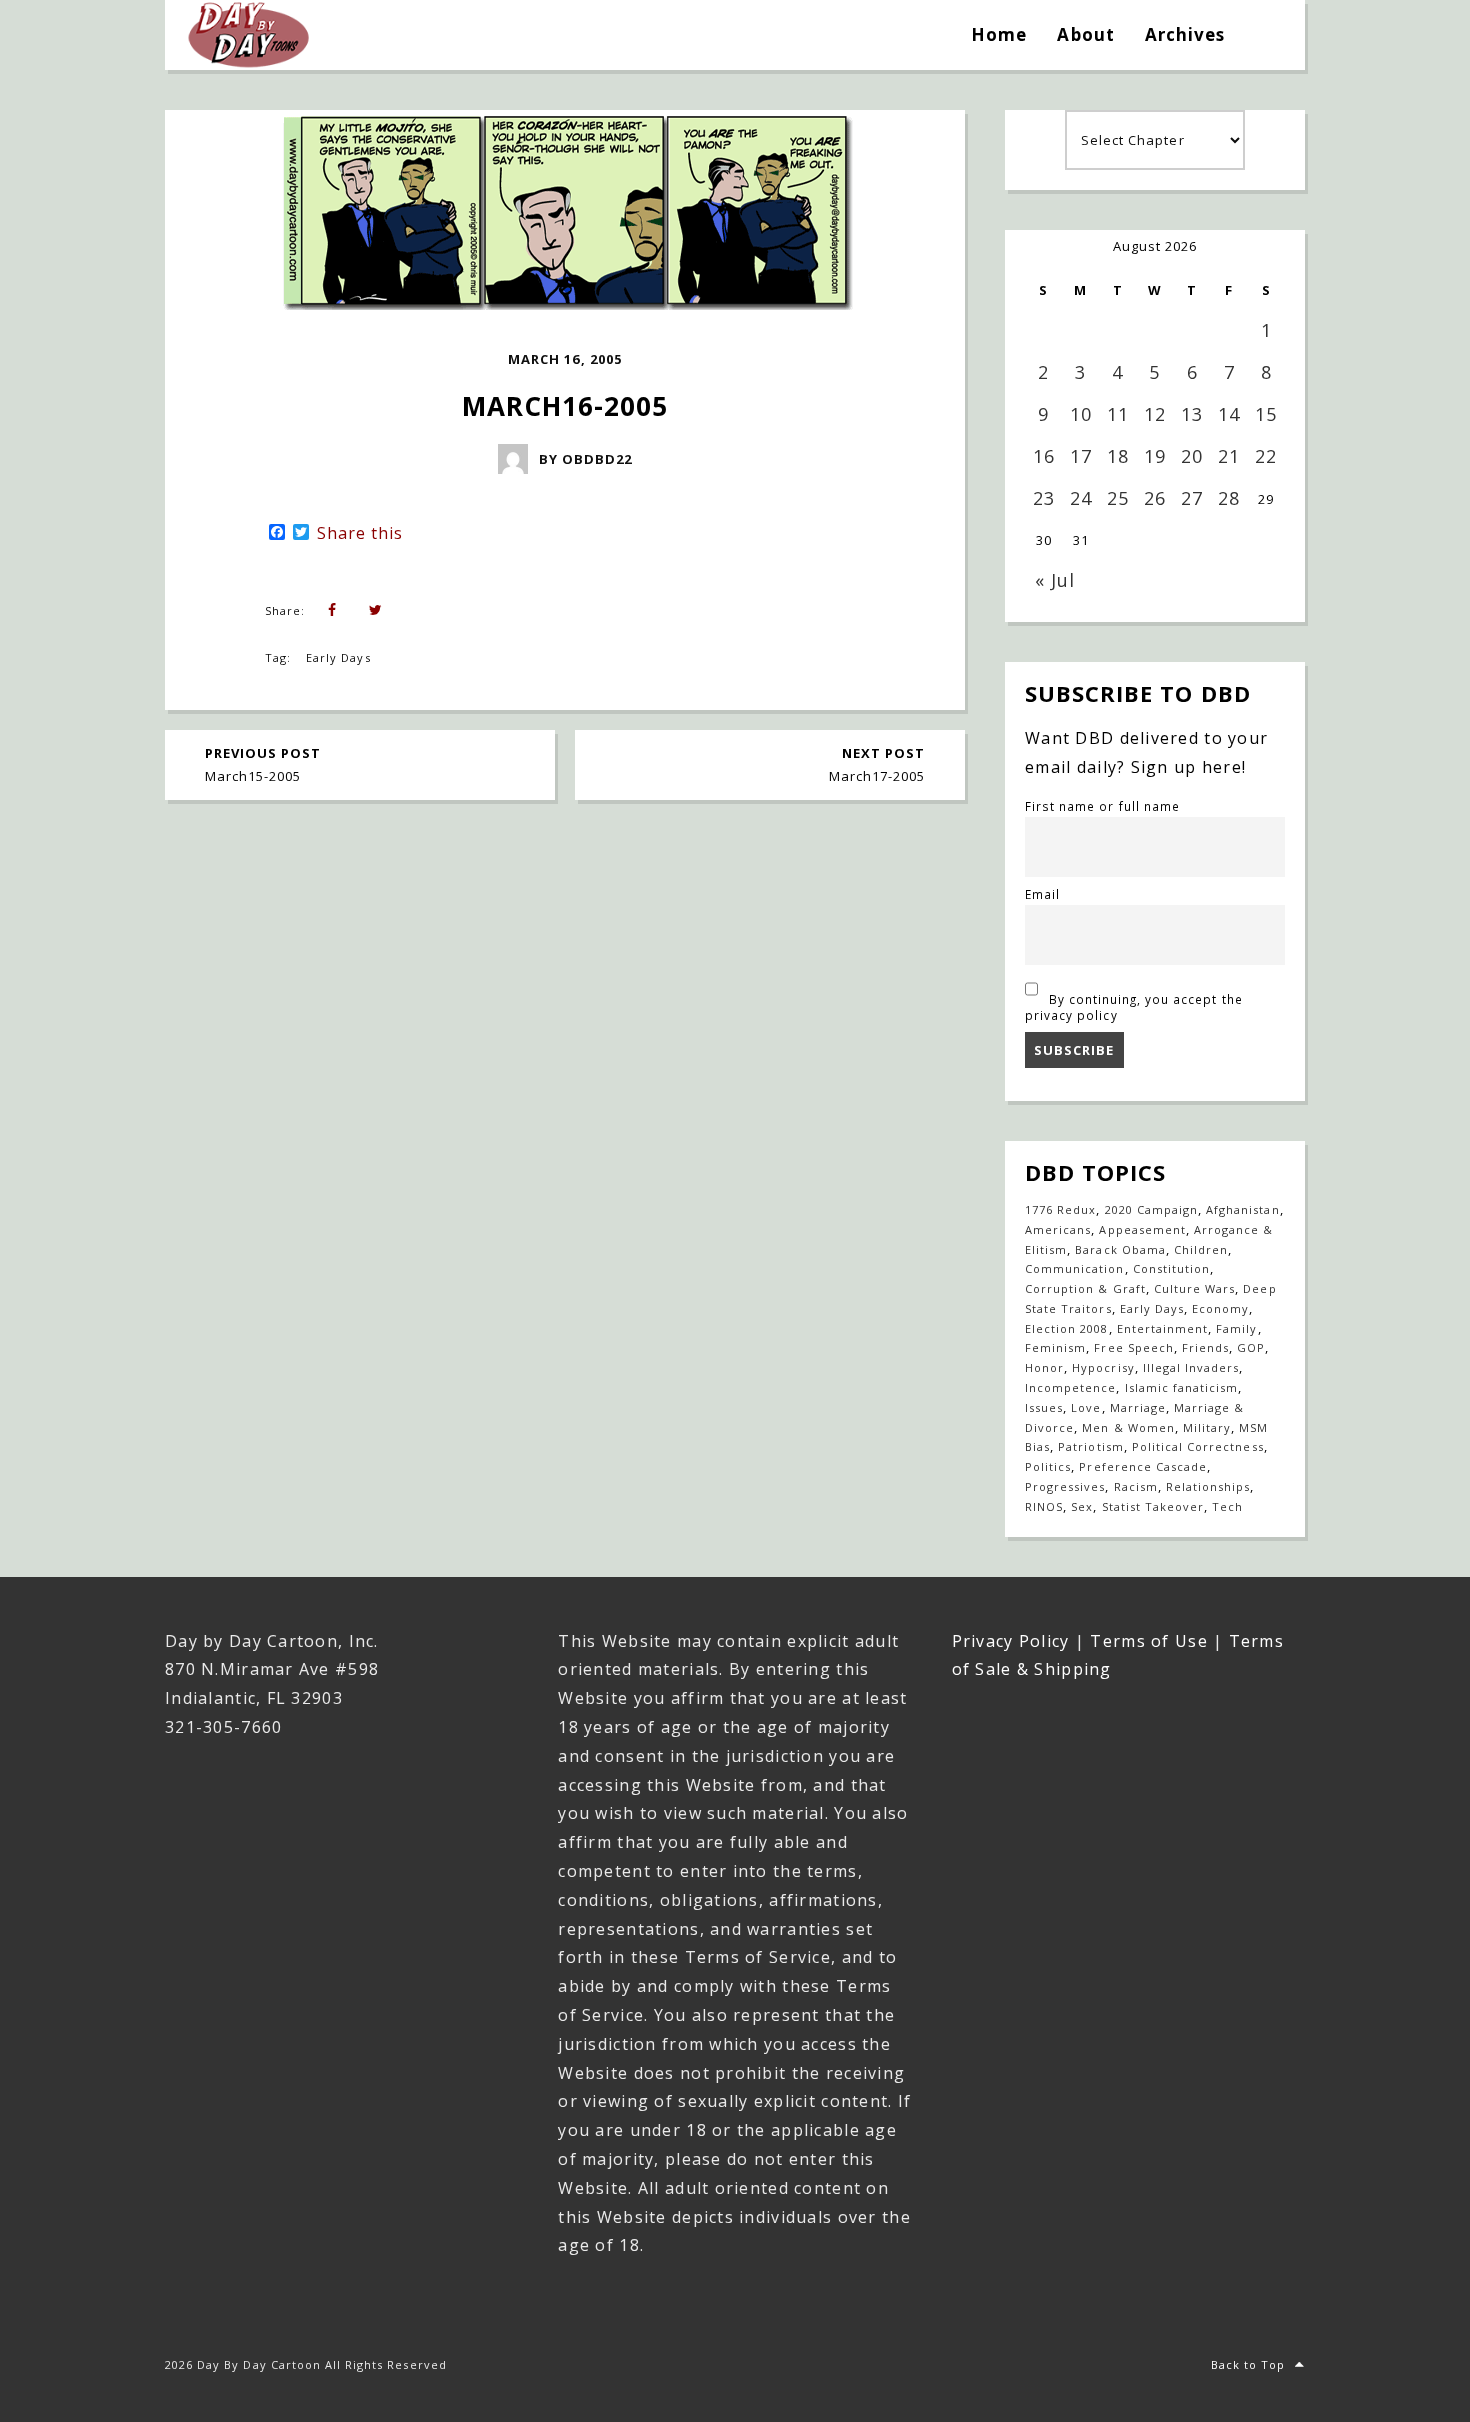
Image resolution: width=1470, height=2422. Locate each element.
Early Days (338, 657)
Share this (360, 533)
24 (1081, 498)
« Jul (1055, 580)
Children (1201, 1249)
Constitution (1171, 1268)
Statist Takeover (1153, 1506)
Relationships (1208, 1486)
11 (1118, 414)
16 (1044, 456)
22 (1266, 456)
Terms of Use (1148, 1641)
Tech (1227, 1506)
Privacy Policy (1011, 1641)
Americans (1058, 1229)
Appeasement (1142, 1229)
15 (1266, 414)
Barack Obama (1120, 1249)
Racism (1136, 1486)
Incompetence (1070, 1387)
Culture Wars (1194, 1288)
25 (1118, 498)
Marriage (1138, 1407)
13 (1192, 414)
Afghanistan (1242, 1209)
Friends (1205, 1347)
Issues (1044, 1407)
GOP (1251, 1347)
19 (1155, 456)
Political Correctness (1198, 1446)
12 (1155, 414)
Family (1236, 1328)
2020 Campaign (1152, 1209)
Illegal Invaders (1191, 1367)
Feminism (1055, 1347)
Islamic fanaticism (1182, 1387)
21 (1229, 456)
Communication (1075, 1268)
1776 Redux (1060, 1209)
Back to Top (1248, 2364)
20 (1192, 456)
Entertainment (1163, 1328)
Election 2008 (1067, 1328)
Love (1086, 1407)
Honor (1044, 1367)
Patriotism (1090, 1446)
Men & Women (1128, 1427)
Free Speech (1133, 1347)
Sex (1082, 1506)
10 (1081, 414)
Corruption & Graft (1085, 1288)
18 (1118, 456)
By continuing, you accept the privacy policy (1134, 1007)
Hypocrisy (1103, 1367)
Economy (1220, 1308)
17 (1081, 456)
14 (1229, 414)
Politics (1048, 1466)
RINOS (1044, 1506)
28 (1229, 498)
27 (1192, 498)
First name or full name (1102, 806)
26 (1155, 498)
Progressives (1065, 1486)
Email (1042, 894)
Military (1207, 1427)
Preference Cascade (1143, 1466)
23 (1044, 498)
